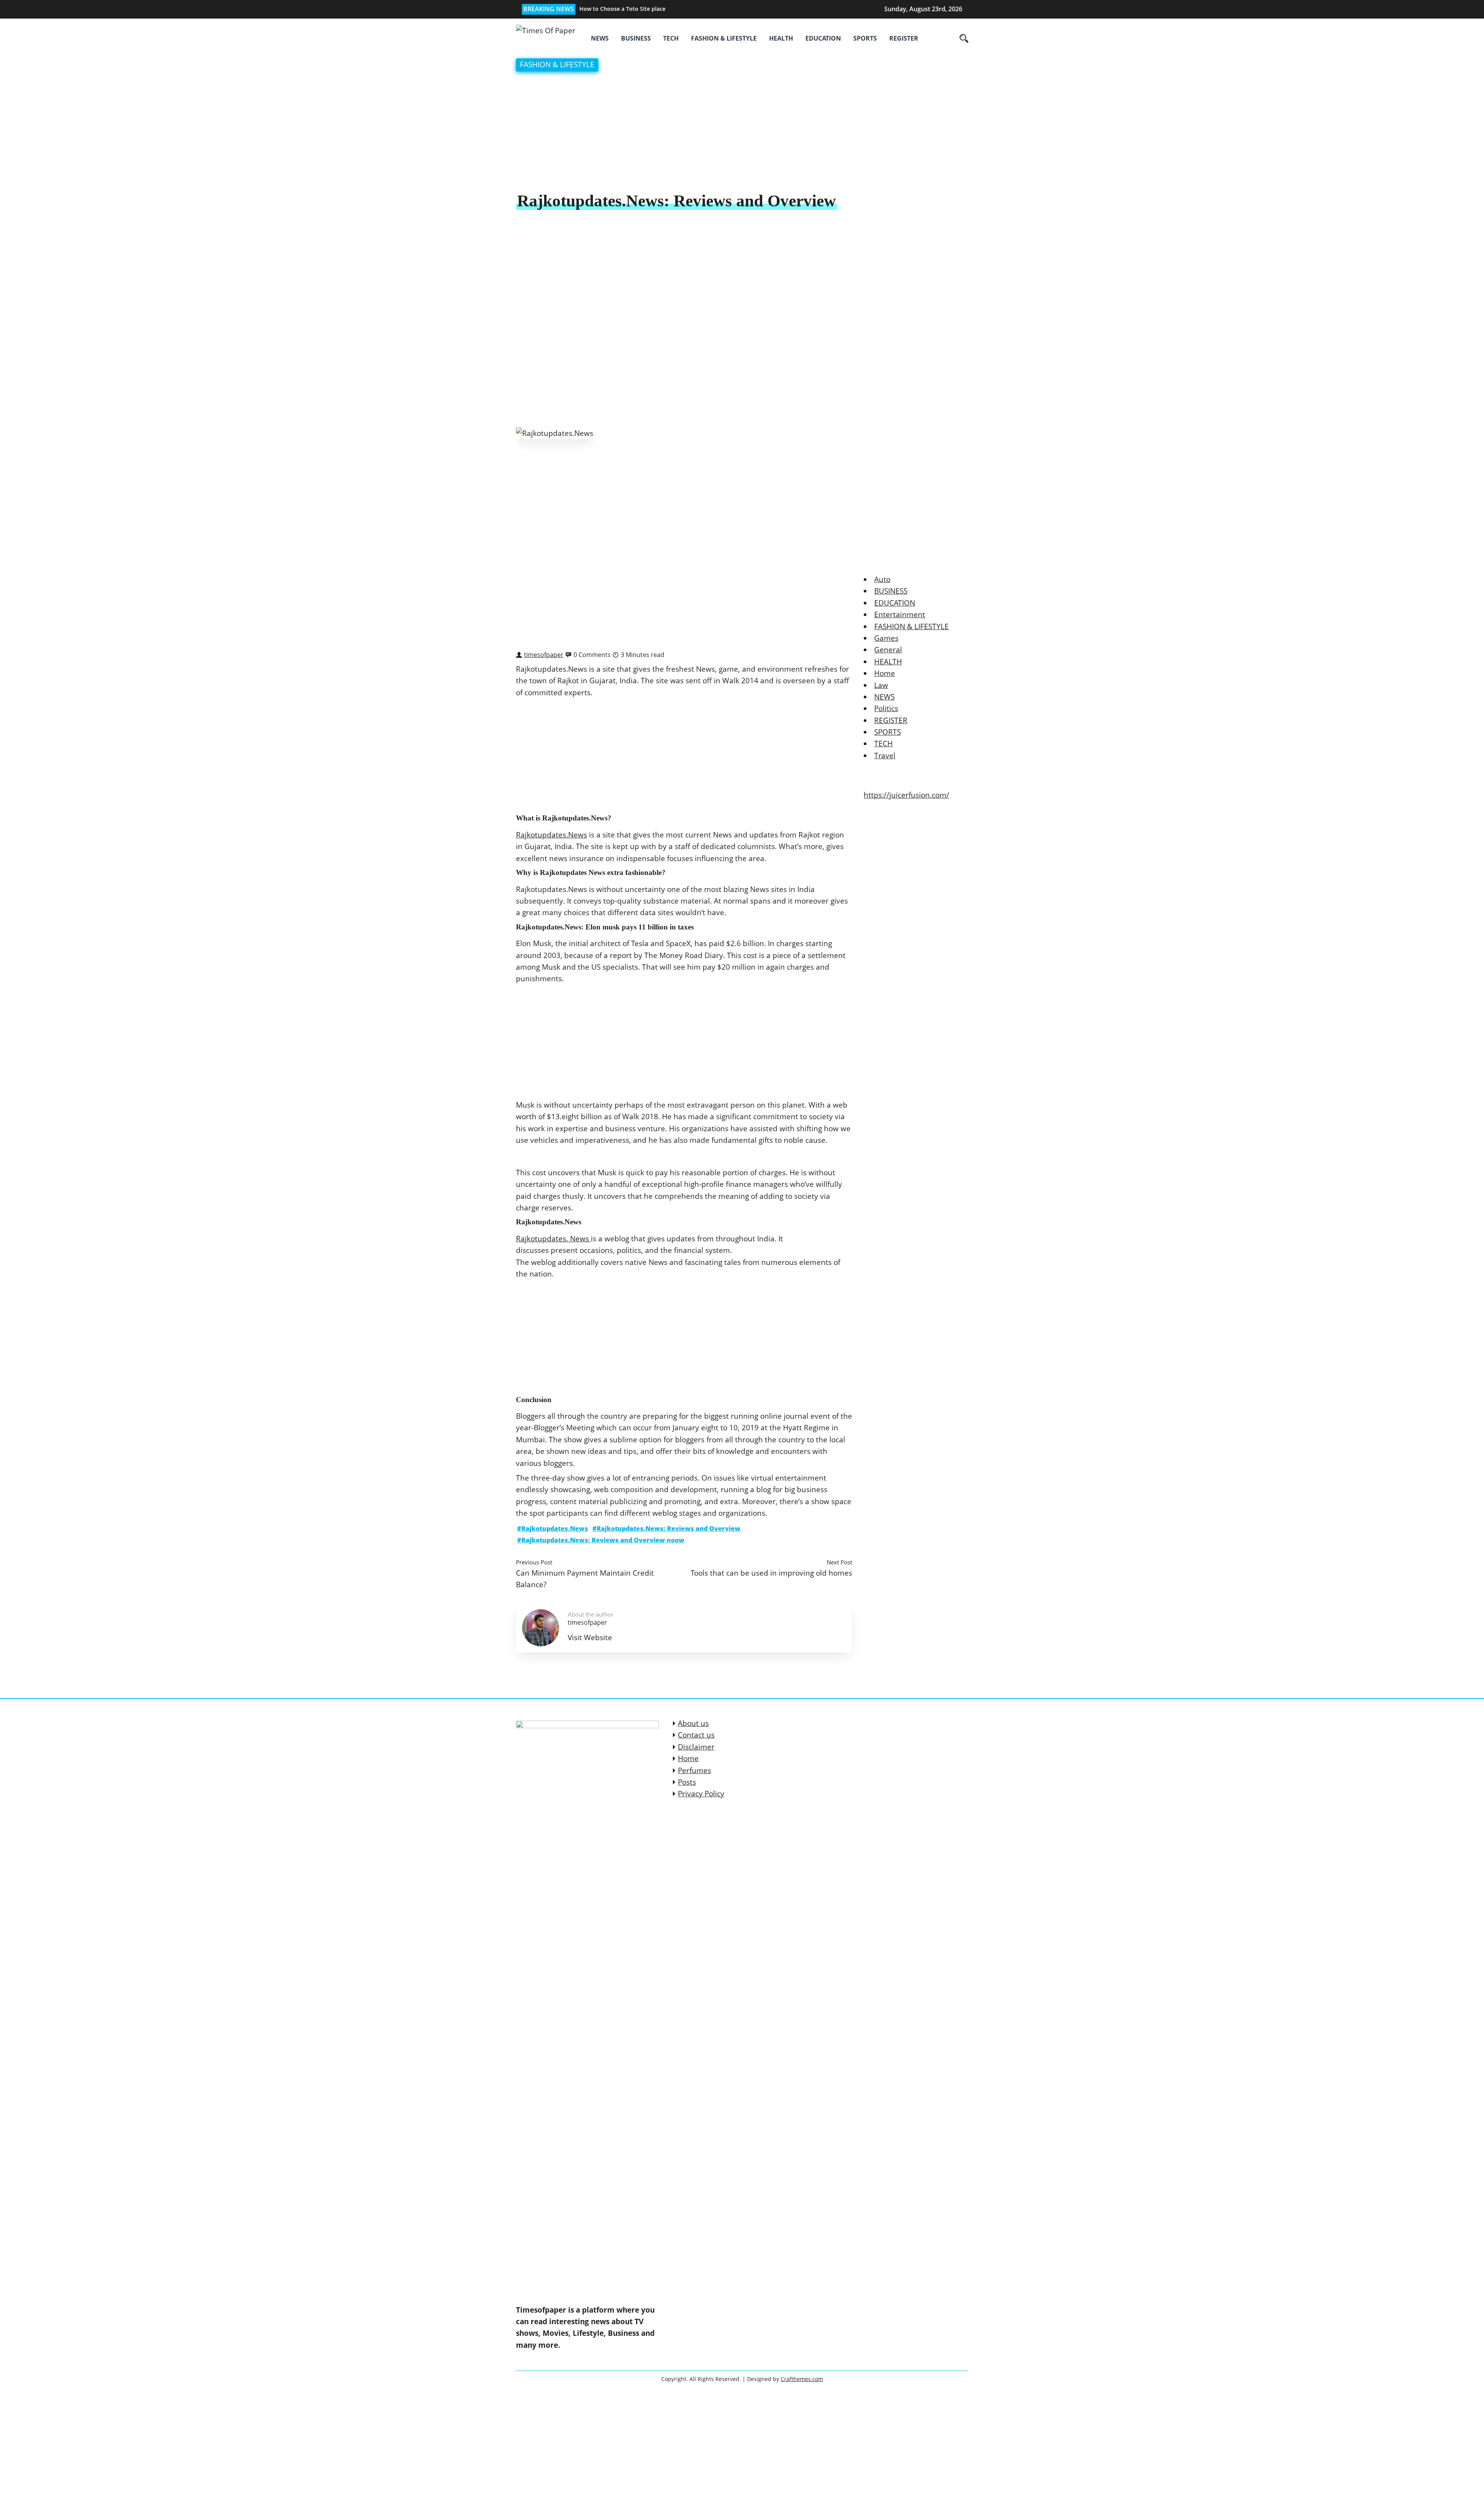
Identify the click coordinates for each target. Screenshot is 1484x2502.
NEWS (600, 38)
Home (885, 673)
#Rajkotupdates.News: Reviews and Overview (666, 1528)
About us (693, 1723)
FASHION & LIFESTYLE (724, 38)
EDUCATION (823, 38)
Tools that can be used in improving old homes (771, 1573)
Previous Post (534, 1562)
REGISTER (904, 38)
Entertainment (900, 614)
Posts (687, 1782)
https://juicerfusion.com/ (906, 795)
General (888, 650)
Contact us (696, 1735)
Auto (882, 579)
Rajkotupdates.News (551, 835)
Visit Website (590, 1637)
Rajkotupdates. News (553, 1239)
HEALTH (781, 38)
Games (886, 638)
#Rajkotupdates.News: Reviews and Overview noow (601, 1540)
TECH (671, 38)
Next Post (839, 1562)
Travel (885, 756)
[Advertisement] (742, 133)
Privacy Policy (701, 1794)
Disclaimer (696, 1747)
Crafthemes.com (802, 2379)
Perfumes (694, 1770)
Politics (886, 708)
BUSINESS (636, 38)
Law (881, 685)
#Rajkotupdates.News (553, 1528)
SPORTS (865, 38)
